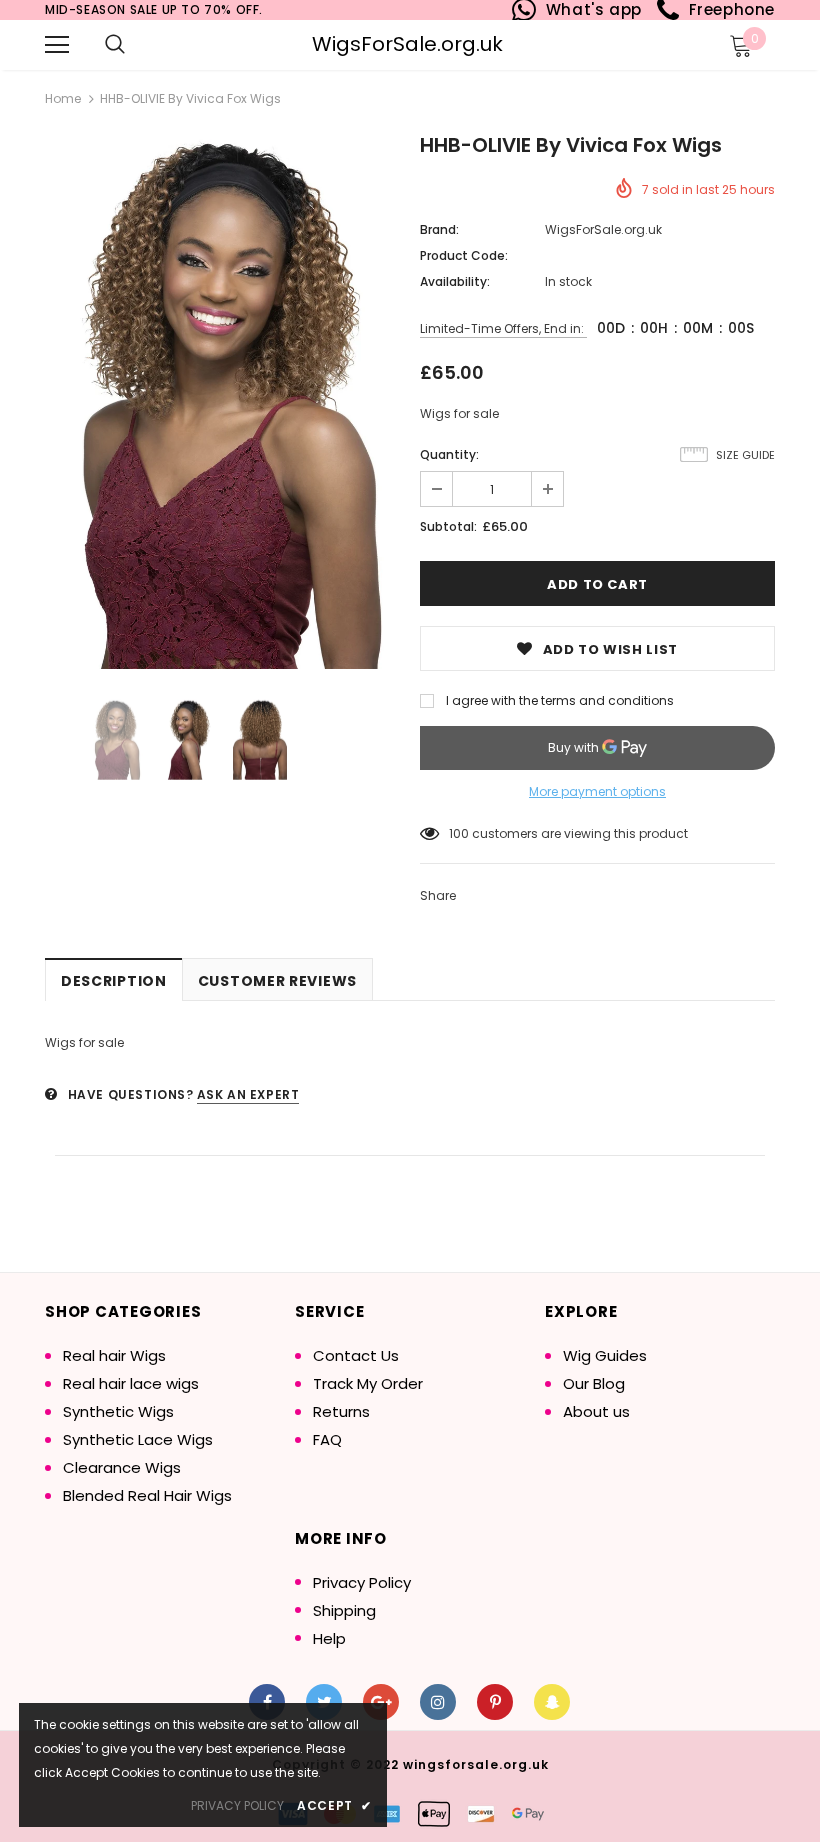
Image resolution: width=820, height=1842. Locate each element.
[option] (222, 403)
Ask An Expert (248, 1094)
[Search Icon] (115, 45)
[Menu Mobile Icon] (57, 45)
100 (459, 833)
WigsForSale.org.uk (407, 44)
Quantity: (449, 454)
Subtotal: (448, 526)
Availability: (455, 281)
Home (63, 98)
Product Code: (464, 255)
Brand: (439, 229)
